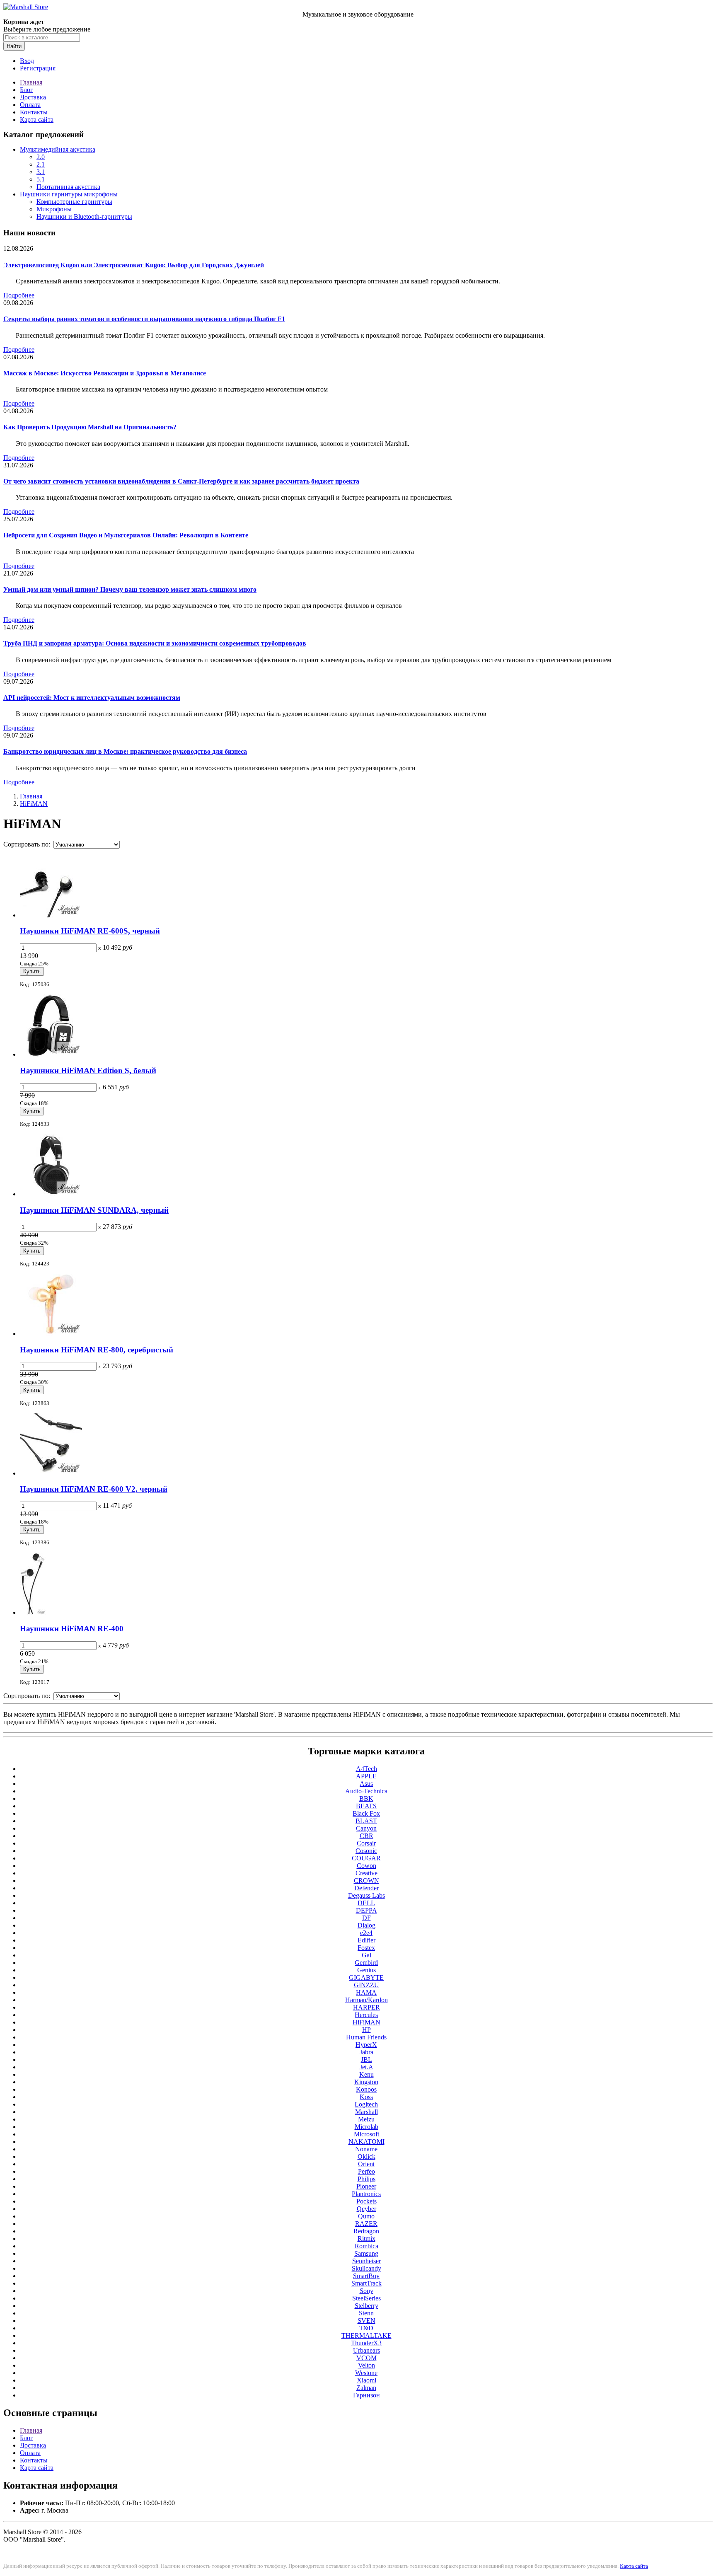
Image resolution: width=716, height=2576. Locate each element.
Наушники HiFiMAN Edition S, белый (88, 1070)
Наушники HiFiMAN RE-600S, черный (90, 931)
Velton (366, 2365)
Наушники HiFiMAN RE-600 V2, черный (94, 1489)
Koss (366, 2097)
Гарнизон (366, 2395)
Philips (366, 2179)
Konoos (366, 2089)
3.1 (41, 172)
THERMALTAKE (366, 2335)
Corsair (366, 1843)
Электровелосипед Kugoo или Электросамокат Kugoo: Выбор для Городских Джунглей (134, 265)
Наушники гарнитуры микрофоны (69, 194)
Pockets (366, 2201)
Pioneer (366, 2186)
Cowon (366, 1866)
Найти (14, 46)
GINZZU (366, 1985)
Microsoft (366, 2134)
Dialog (366, 1925)
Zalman (366, 2388)
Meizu (366, 2119)
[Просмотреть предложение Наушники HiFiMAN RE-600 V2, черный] (51, 1473)
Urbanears (366, 2350)
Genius (366, 1970)
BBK (366, 1798)
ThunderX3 (366, 2343)
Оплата (30, 105)
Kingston (366, 2082)
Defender (366, 1888)
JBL (366, 2060)
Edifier (366, 1940)
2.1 (41, 164)
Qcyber (366, 2209)
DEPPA (366, 1910)
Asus (366, 1784)
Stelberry (366, 2306)
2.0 (41, 157)
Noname (366, 2149)
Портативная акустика (68, 187)
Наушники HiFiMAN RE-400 (72, 1629)
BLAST (366, 1821)
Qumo (366, 2216)
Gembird (366, 1963)
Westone (366, 2373)
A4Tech (366, 1769)
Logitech (366, 2104)
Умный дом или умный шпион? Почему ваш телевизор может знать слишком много (130, 589)
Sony (366, 2291)
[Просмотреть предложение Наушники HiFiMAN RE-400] (33, 1612)
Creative (366, 1873)
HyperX (366, 2045)
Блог (27, 90)
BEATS (366, 1806)
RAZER (366, 2224)
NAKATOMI (366, 2142)
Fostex (366, 1948)
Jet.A (366, 2067)
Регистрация (38, 68)
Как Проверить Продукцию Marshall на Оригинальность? (90, 427)
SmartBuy (366, 2276)
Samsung (366, 2253)
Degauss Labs (366, 1895)
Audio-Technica (366, 1791)
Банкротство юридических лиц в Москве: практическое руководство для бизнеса (125, 751)
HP (366, 2030)
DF (366, 1918)
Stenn (366, 2313)
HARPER (366, 2007)
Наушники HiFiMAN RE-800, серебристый (97, 1350)
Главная (31, 82)
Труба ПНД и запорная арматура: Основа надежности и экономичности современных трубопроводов (155, 643)
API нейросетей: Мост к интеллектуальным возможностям (92, 698)
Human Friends (366, 2037)
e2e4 (366, 1933)
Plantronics (366, 2194)
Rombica (366, 2246)
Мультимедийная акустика (58, 149)
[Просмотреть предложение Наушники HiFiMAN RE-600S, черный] (51, 915)
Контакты (34, 112)
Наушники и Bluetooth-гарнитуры (84, 216)
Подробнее (19, 295)
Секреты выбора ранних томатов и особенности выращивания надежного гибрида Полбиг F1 (144, 319)
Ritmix (366, 2239)
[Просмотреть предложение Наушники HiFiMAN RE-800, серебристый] (51, 1334)
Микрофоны (54, 209)
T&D (366, 2328)
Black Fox (366, 1813)
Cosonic (366, 1851)
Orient (366, 2164)
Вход (27, 61)
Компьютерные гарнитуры (74, 202)
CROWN (366, 1881)
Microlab (366, 2127)
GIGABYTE (366, 1977)
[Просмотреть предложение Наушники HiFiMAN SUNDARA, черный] (51, 1194)
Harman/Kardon (366, 2000)
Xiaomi (366, 2380)
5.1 (41, 179)
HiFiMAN (34, 804)
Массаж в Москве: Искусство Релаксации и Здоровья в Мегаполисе (105, 373)
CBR (366, 1836)
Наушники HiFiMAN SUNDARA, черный (94, 1210)
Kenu (366, 2074)
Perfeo (366, 2171)
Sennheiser (366, 2261)
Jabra (366, 2052)
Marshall (366, 2112)
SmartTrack (366, 2283)
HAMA (366, 1992)
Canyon (366, 1828)
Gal (366, 1955)
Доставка (33, 97)
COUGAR (366, 1858)
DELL (366, 1903)
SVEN (366, 2321)
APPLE (366, 1776)
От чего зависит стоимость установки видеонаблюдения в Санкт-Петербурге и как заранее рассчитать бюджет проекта (181, 481)
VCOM (366, 2358)
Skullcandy (366, 2268)
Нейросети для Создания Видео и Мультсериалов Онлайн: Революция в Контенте (126, 535)
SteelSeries (366, 2298)
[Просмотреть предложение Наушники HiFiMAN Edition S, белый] (51, 1054)
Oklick (366, 2156)
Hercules (366, 2015)
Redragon (366, 2231)
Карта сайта (37, 120)
